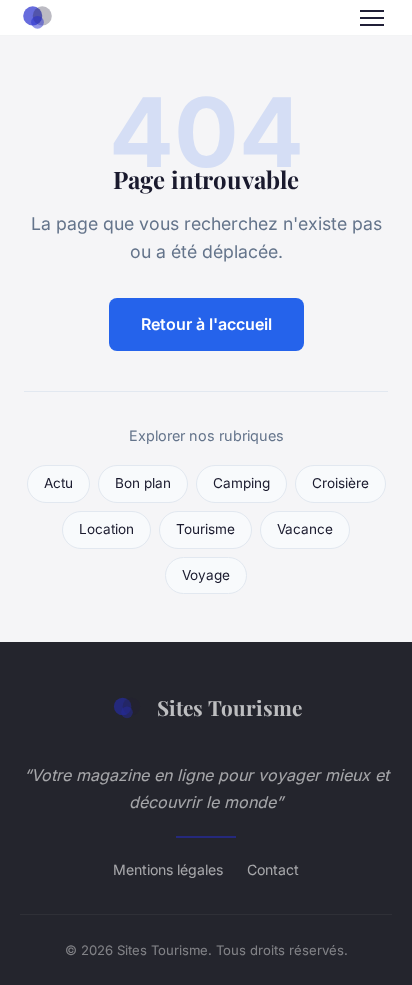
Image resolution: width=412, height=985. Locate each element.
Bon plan (143, 483)
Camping (241, 483)
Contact (273, 869)
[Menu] (372, 18)
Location (106, 529)
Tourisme (205, 529)
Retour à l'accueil (206, 324)
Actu (58, 483)
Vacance (305, 529)
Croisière (340, 483)
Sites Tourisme (229, 707)
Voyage (206, 575)
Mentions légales (168, 869)
